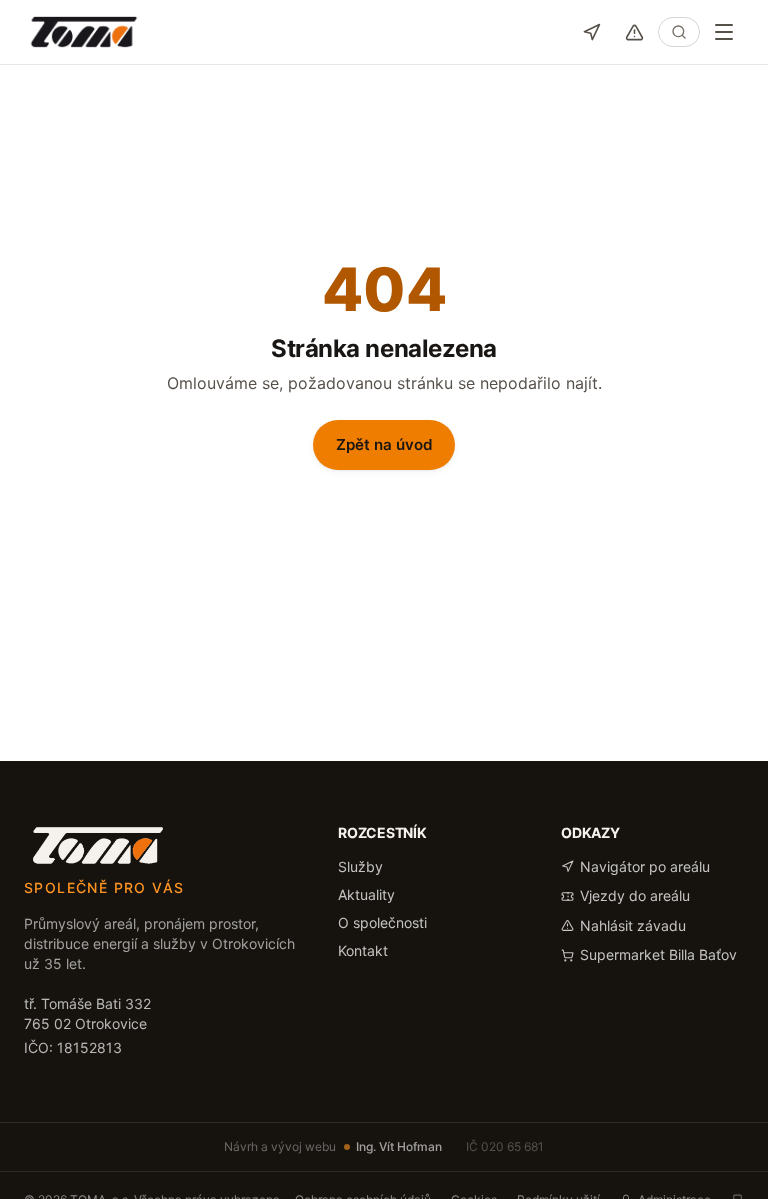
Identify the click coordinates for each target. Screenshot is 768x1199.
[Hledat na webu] (679, 32)
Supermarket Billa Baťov (658, 954)
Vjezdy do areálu (635, 895)
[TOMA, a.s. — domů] (84, 32)
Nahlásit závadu (633, 925)
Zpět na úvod (384, 444)
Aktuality (366, 894)
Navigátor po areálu (645, 866)
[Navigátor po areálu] (591, 32)
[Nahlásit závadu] (634, 32)
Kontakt (363, 950)
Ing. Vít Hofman (399, 1146)
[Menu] (724, 32)
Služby (360, 866)
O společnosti (382, 922)
